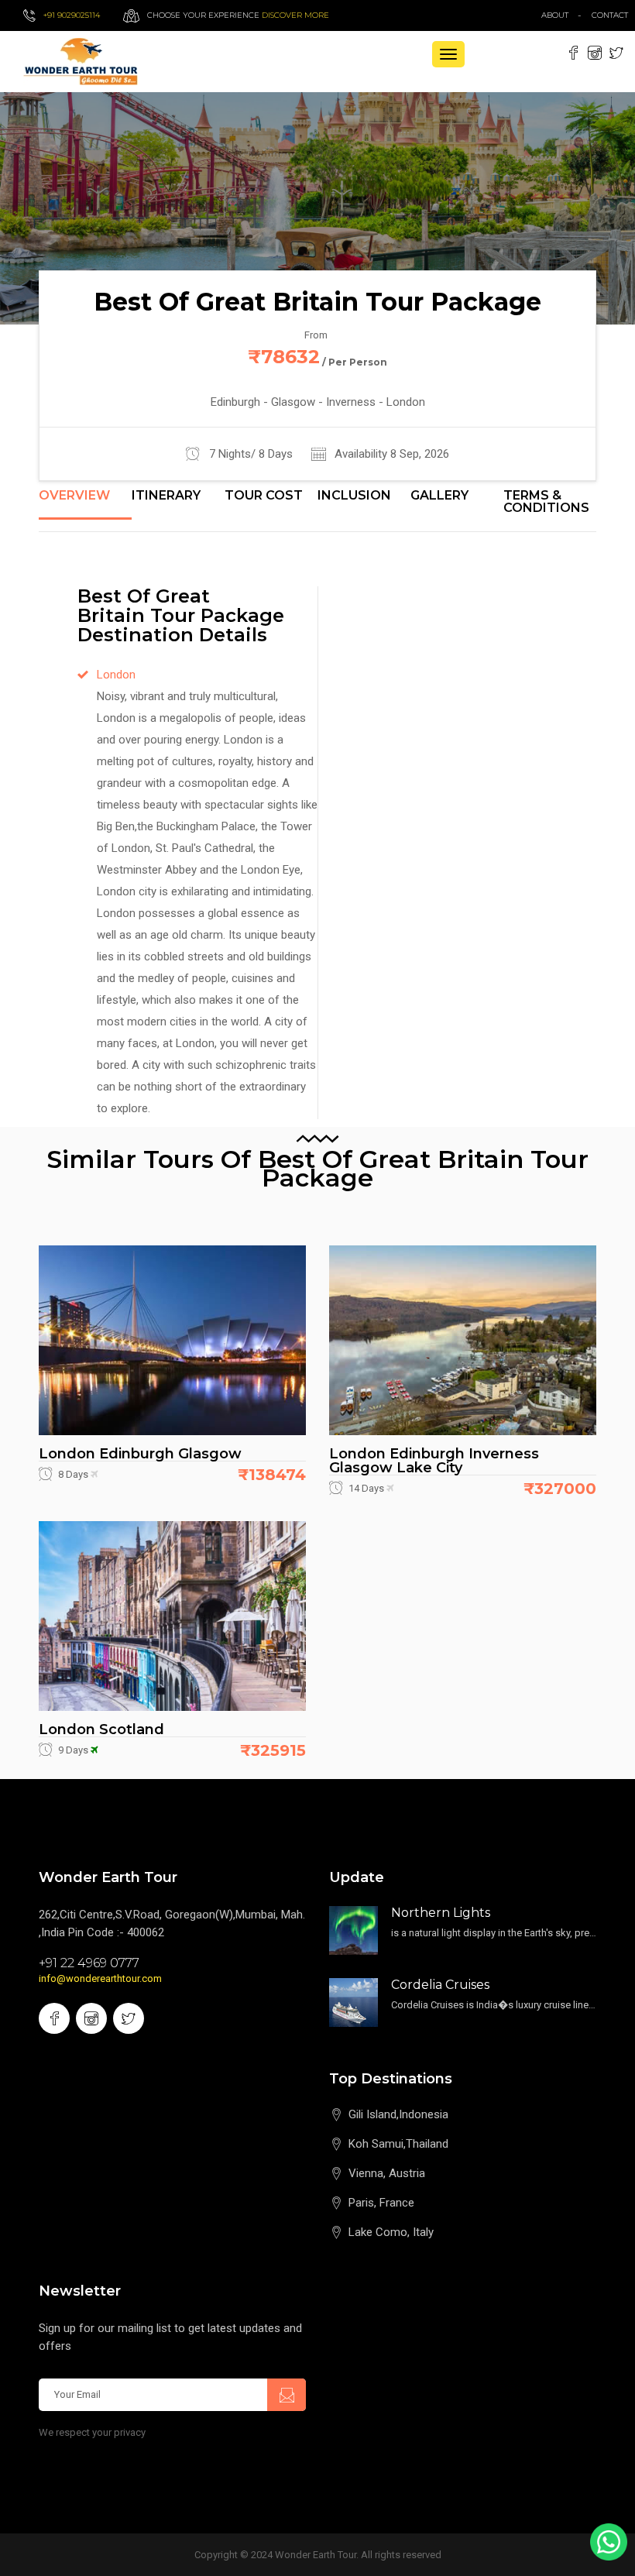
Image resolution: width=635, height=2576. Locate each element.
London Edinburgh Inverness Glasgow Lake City (434, 1461)
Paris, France (381, 2203)
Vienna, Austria (387, 2173)
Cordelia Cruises (440, 1985)
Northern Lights (441, 1913)
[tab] (85, 504)
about (555, 15)
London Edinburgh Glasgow (140, 1454)
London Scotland (101, 1729)
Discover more (295, 15)
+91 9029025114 (72, 15)
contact (613, 15)
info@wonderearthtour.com (100, 1978)
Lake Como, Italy (391, 2232)
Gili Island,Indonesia (398, 2114)
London (116, 675)
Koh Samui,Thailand (398, 2144)
